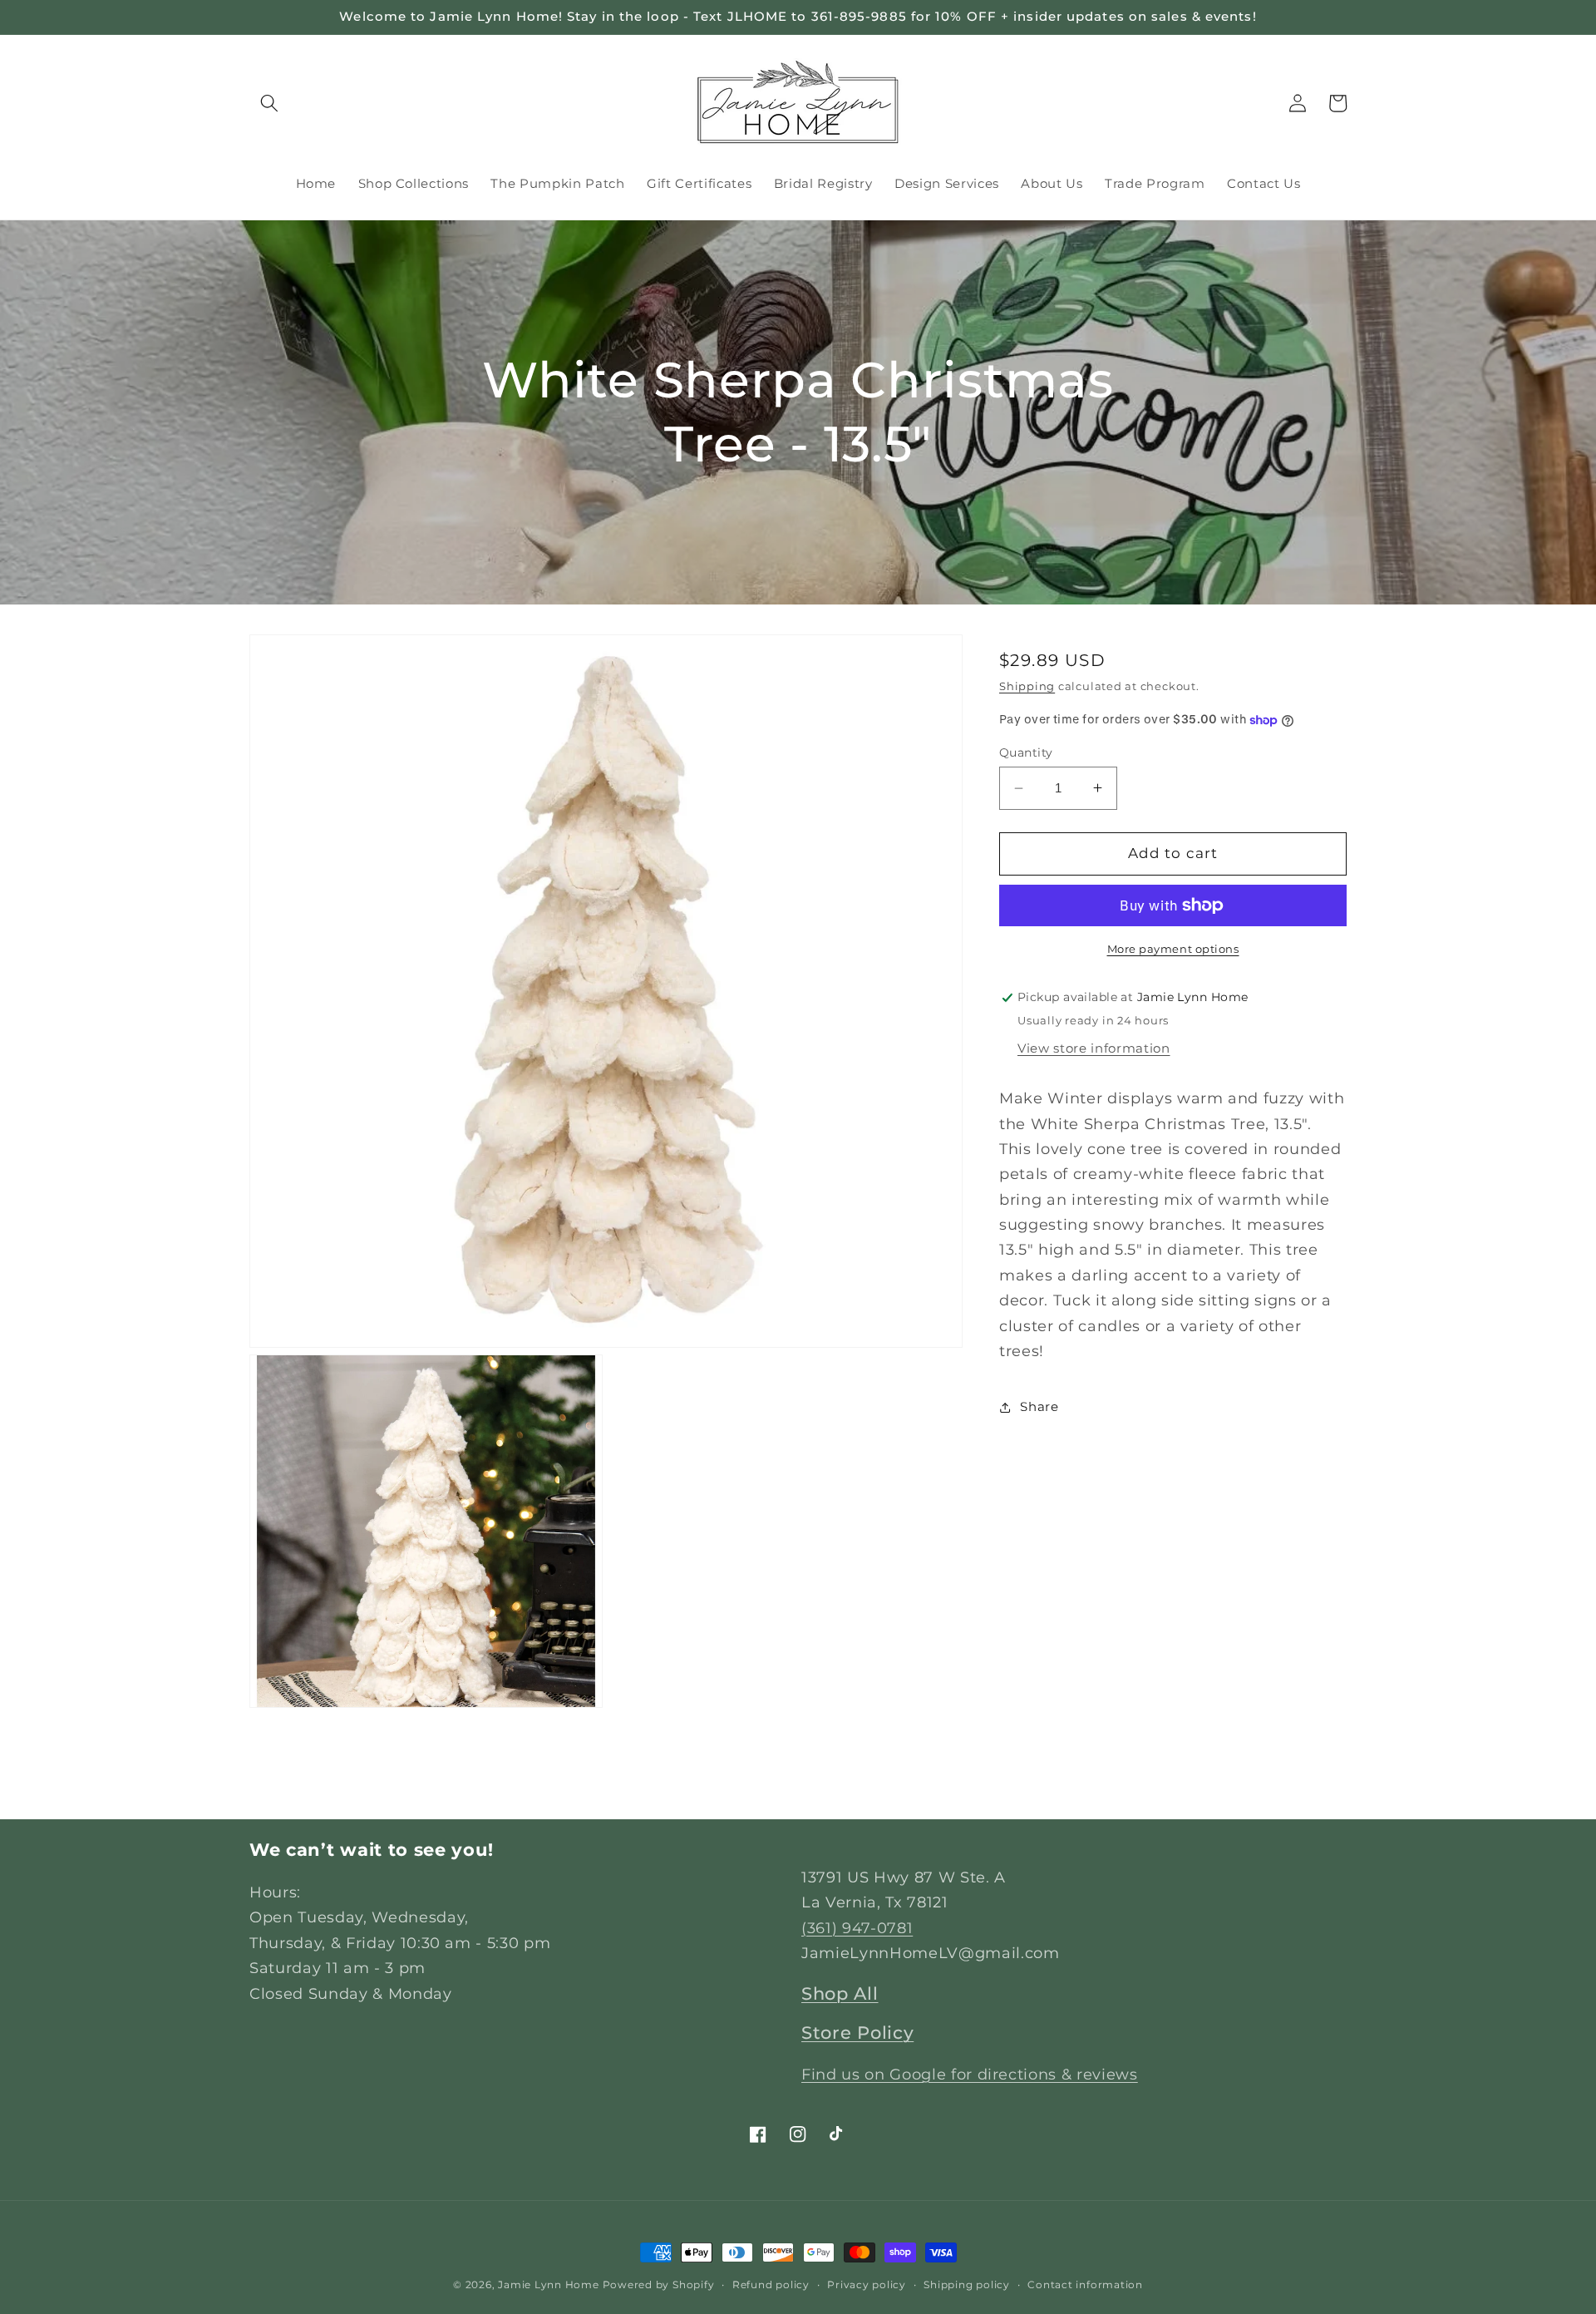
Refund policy (771, 2284)
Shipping (1027, 686)
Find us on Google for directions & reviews (970, 2074)
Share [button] (1039, 1406)
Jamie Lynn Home (549, 2284)
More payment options (1173, 949)
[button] (269, 103)
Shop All (840, 1993)
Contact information (1085, 2284)
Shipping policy (967, 2284)
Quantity (1026, 752)
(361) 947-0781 (857, 1928)
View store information (1094, 1048)
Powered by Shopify (659, 2284)
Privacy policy (867, 2284)
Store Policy (857, 2033)
